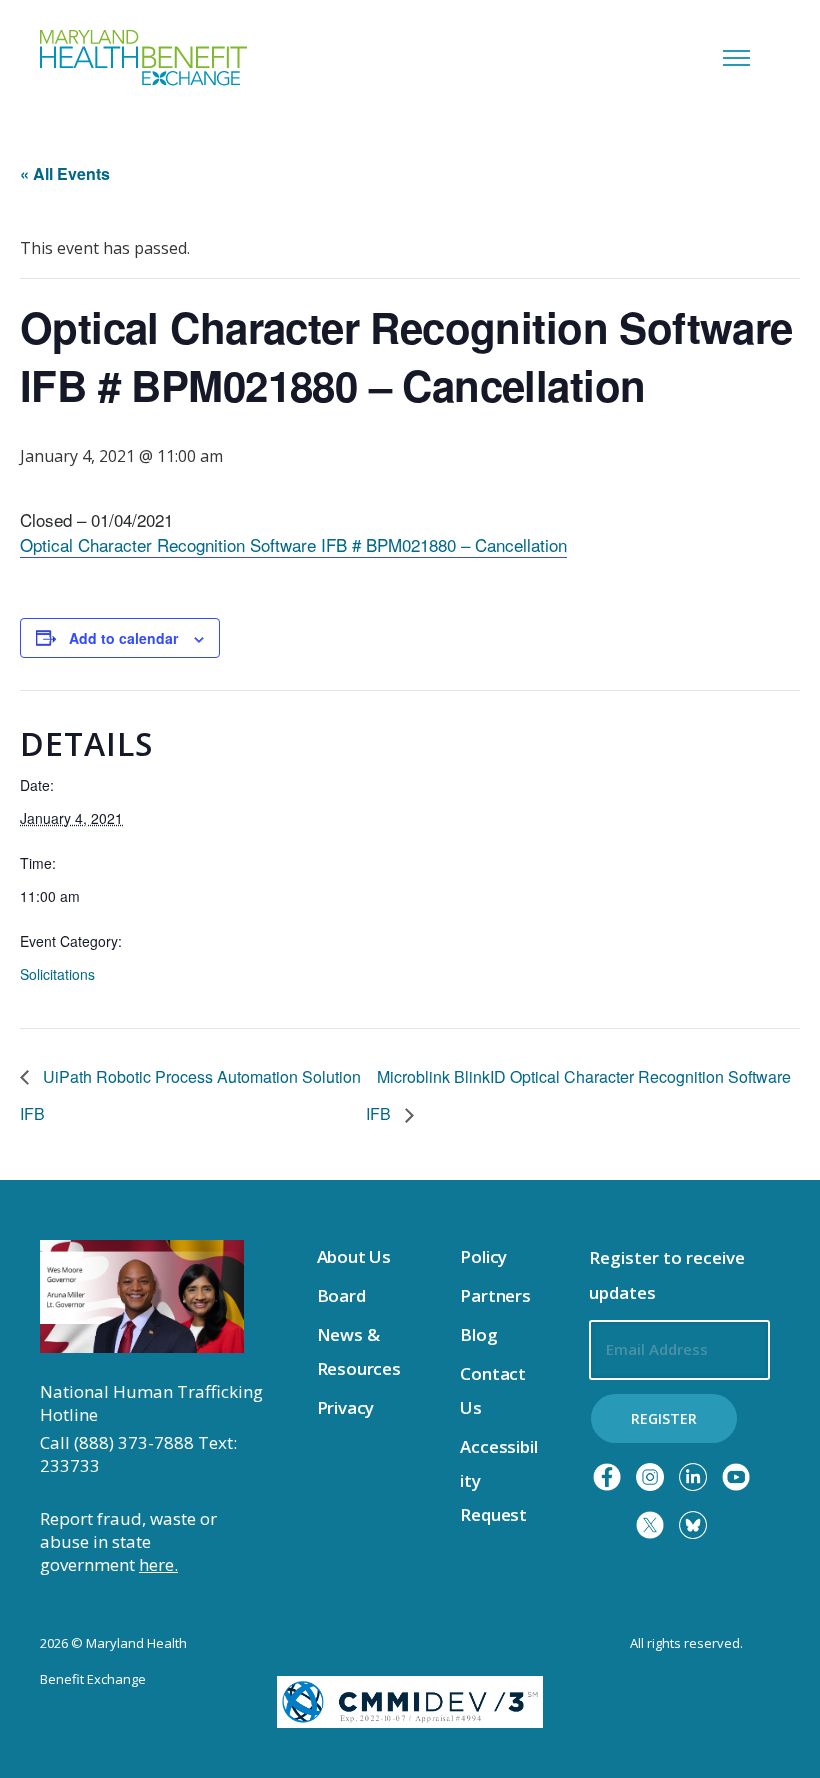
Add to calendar (123, 638)
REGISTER (664, 1418)
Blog (478, 1334)
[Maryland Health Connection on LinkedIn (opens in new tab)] (693, 1477)
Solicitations (57, 974)
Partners (495, 1295)
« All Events (65, 173)
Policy (483, 1256)
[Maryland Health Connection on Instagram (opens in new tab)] (650, 1477)
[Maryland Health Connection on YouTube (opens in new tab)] (736, 1477)
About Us (354, 1256)
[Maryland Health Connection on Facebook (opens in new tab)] (607, 1477)
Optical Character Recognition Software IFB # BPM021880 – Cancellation (293, 544)
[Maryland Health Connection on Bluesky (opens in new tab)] (693, 1525)
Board (341, 1295)
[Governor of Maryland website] (142, 1295)
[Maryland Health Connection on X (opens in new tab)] (650, 1525)
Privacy (346, 1407)
